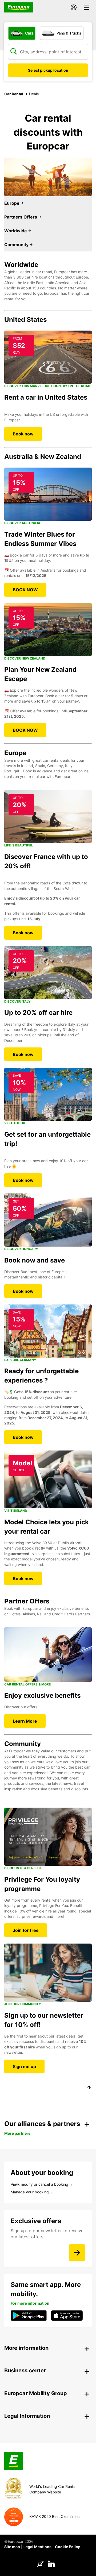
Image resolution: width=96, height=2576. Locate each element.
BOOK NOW (25, 590)
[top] (89, 2088)
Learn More (25, 1721)
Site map (12, 2547)
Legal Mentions (37, 2547)
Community (17, 245)
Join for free (26, 1930)
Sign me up (24, 2066)
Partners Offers (21, 217)
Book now (23, 434)
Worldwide (16, 231)
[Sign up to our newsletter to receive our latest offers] (77, 2253)
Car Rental (14, 94)
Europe (12, 203)
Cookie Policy (67, 2547)
